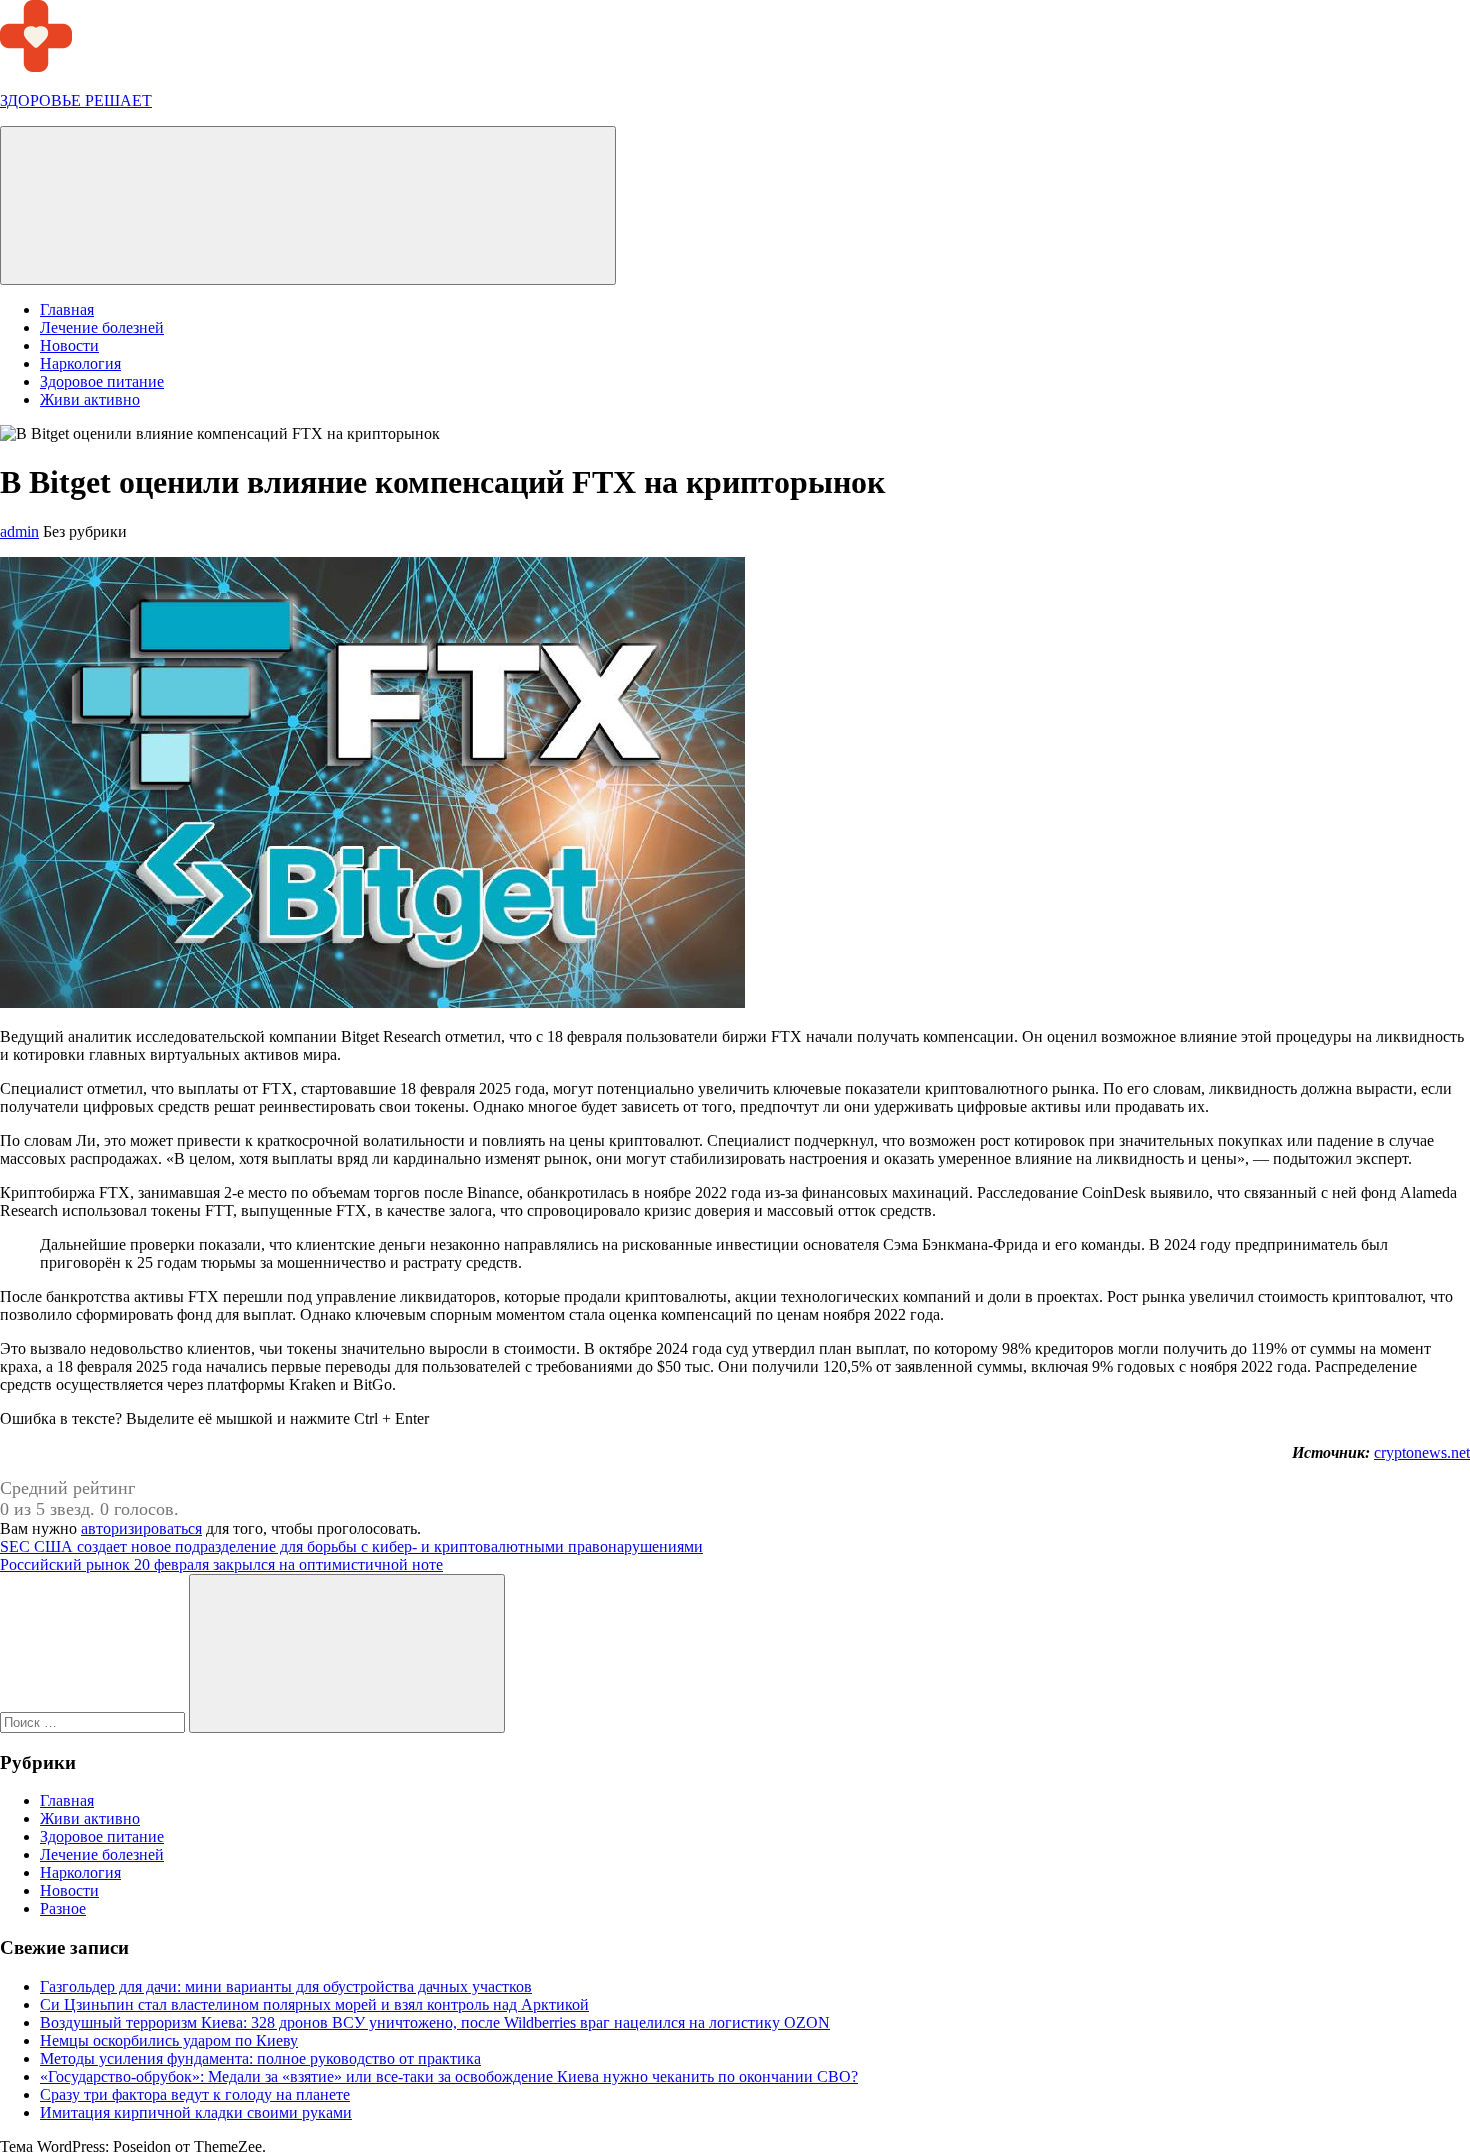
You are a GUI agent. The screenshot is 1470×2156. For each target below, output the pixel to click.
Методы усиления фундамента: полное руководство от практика (260, 2058)
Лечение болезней (102, 327)
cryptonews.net (1422, 1452)
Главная (67, 309)
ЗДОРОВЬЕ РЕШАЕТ (76, 100)
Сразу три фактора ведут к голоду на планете (195, 2094)
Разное (63, 1908)
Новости (69, 345)
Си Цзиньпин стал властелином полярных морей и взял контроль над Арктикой (314, 2004)
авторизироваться (141, 1528)
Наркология (80, 363)
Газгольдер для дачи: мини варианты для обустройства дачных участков (286, 1986)
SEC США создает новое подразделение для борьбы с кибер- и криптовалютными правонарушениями (351, 1546)
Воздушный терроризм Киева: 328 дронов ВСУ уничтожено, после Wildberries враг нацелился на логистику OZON (435, 2022)
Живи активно (90, 399)
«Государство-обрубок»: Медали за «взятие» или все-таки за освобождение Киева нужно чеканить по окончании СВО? (449, 2076)
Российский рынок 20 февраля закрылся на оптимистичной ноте (221, 1564)
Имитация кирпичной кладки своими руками (196, 2112)
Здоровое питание (102, 381)
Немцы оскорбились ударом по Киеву (169, 2040)
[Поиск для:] (94, 1721)
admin (19, 531)
